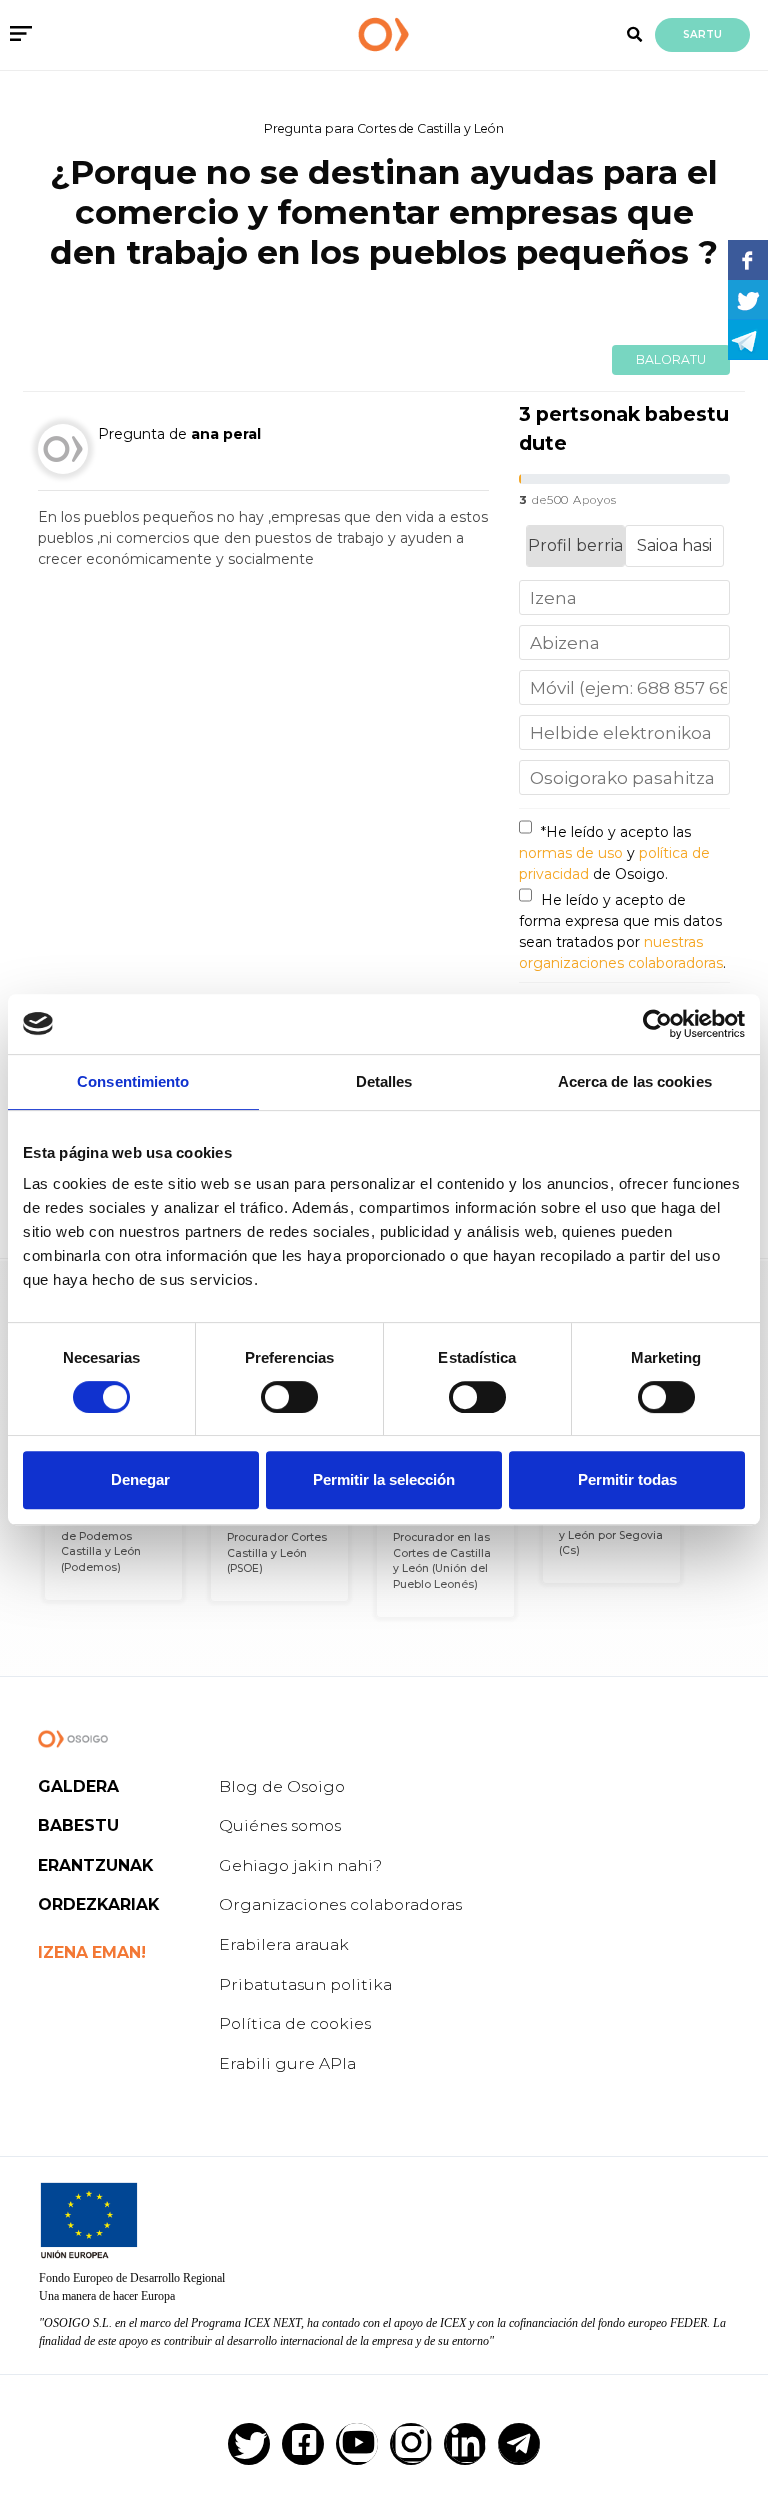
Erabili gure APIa (287, 2063)
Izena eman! (92, 1952)
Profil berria (575, 545)
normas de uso (571, 853)
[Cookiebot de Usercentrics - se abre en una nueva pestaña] (657, 1024)
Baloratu (671, 359)
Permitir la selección (384, 1479)
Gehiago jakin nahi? (300, 1865)
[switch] (289, 1397)
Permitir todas (627, 1479)
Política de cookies (295, 2023)
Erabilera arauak (284, 1944)
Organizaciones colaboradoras (340, 1904)
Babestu (78, 1825)
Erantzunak (95, 1865)
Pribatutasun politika (305, 1984)
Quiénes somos (280, 1825)
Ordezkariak (98, 1904)
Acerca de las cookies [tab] (635, 1081)
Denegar (140, 1479)
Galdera (78, 1786)
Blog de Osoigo (282, 1786)
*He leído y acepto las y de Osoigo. (614, 853)
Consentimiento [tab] (133, 1081)
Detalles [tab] (384, 1081)
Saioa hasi (674, 545)
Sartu (702, 34)
